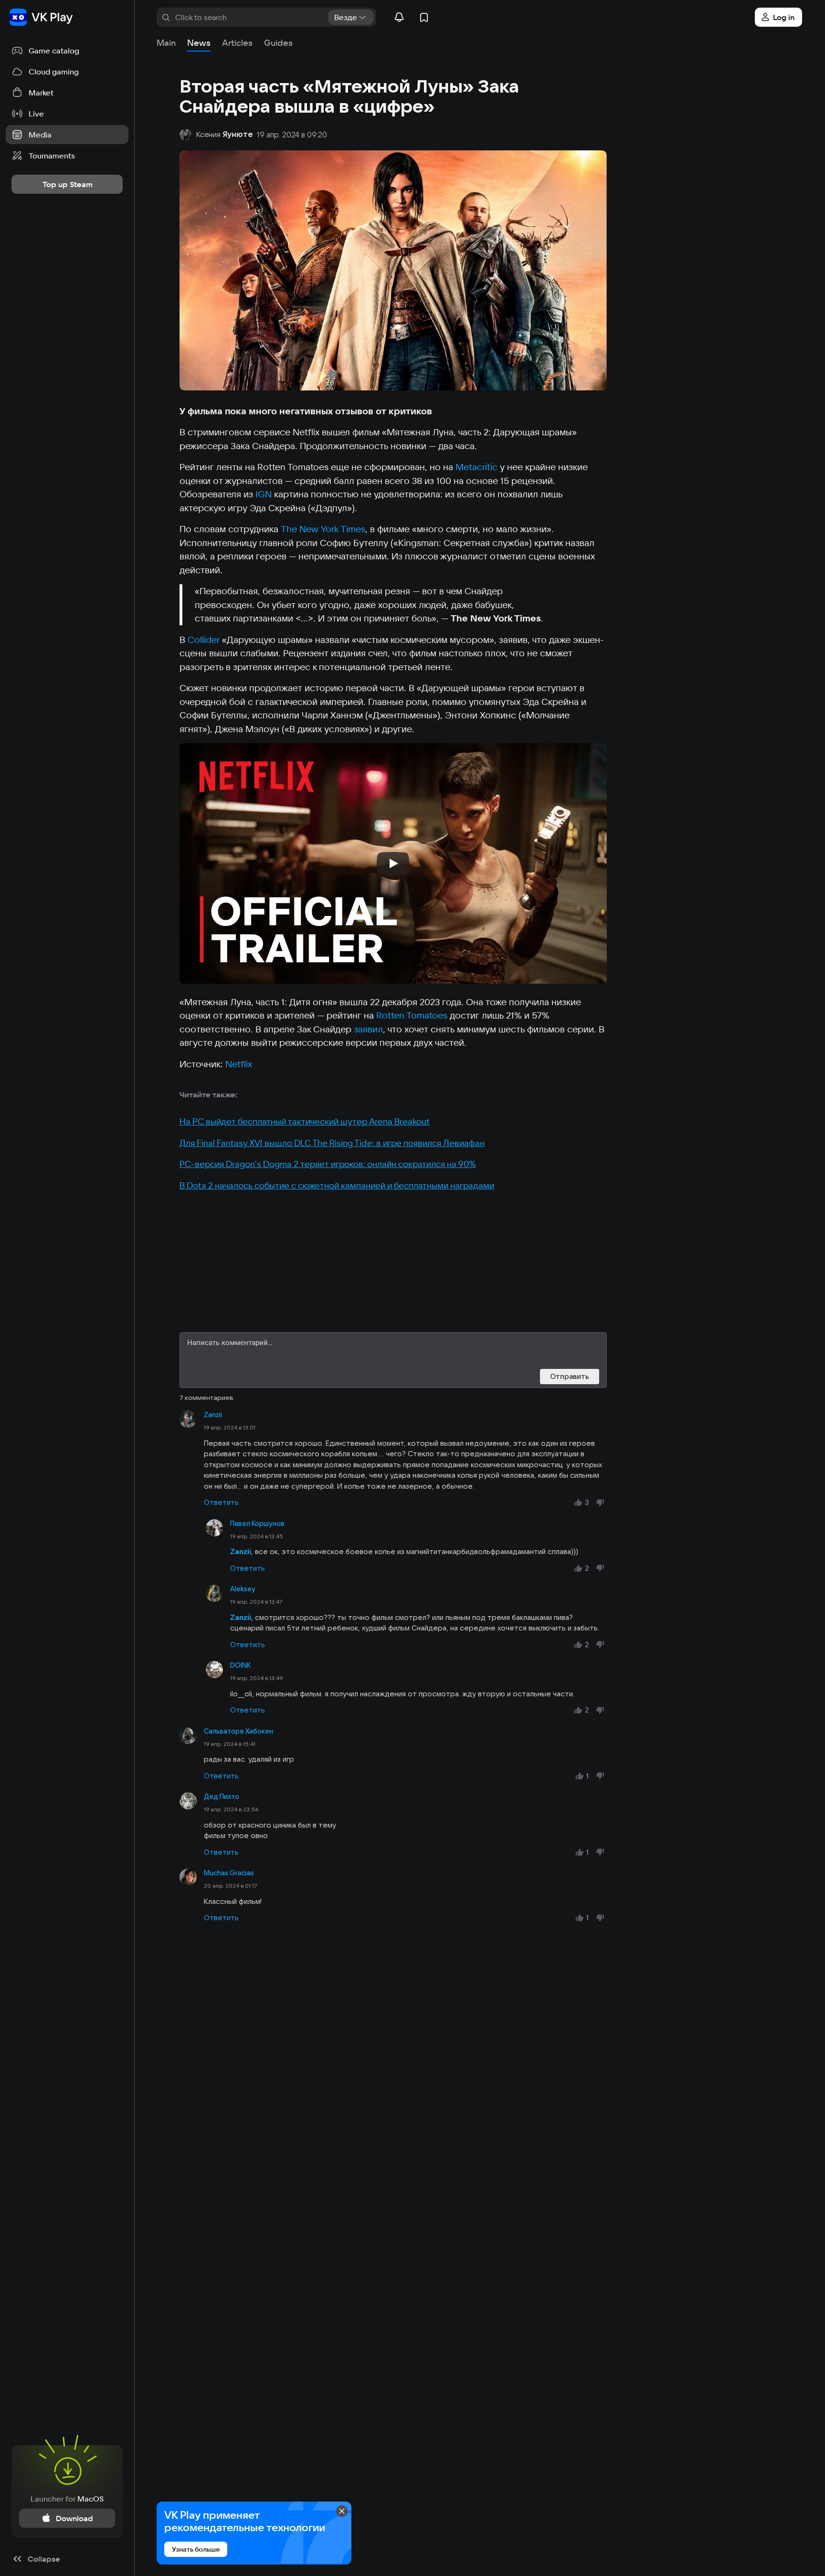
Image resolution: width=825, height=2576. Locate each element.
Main (166, 43)
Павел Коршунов (257, 1524)
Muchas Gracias (229, 1873)
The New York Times (323, 529)
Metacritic (476, 467)
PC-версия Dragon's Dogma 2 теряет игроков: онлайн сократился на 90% (328, 1164)
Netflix (239, 1064)
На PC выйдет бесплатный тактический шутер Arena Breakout (305, 1121)
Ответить (221, 1502)
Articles (237, 43)
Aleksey (243, 1589)
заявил (368, 1029)
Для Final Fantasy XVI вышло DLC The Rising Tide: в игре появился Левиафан (332, 1143)
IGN (264, 494)
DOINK (240, 1665)
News (199, 43)
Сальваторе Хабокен (238, 1731)
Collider (204, 640)
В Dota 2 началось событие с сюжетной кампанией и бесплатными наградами (337, 1185)
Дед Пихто (222, 1797)
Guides (278, 43)
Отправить (570, 1376)
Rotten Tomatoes (412, 1015)
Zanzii (213, 1415)
